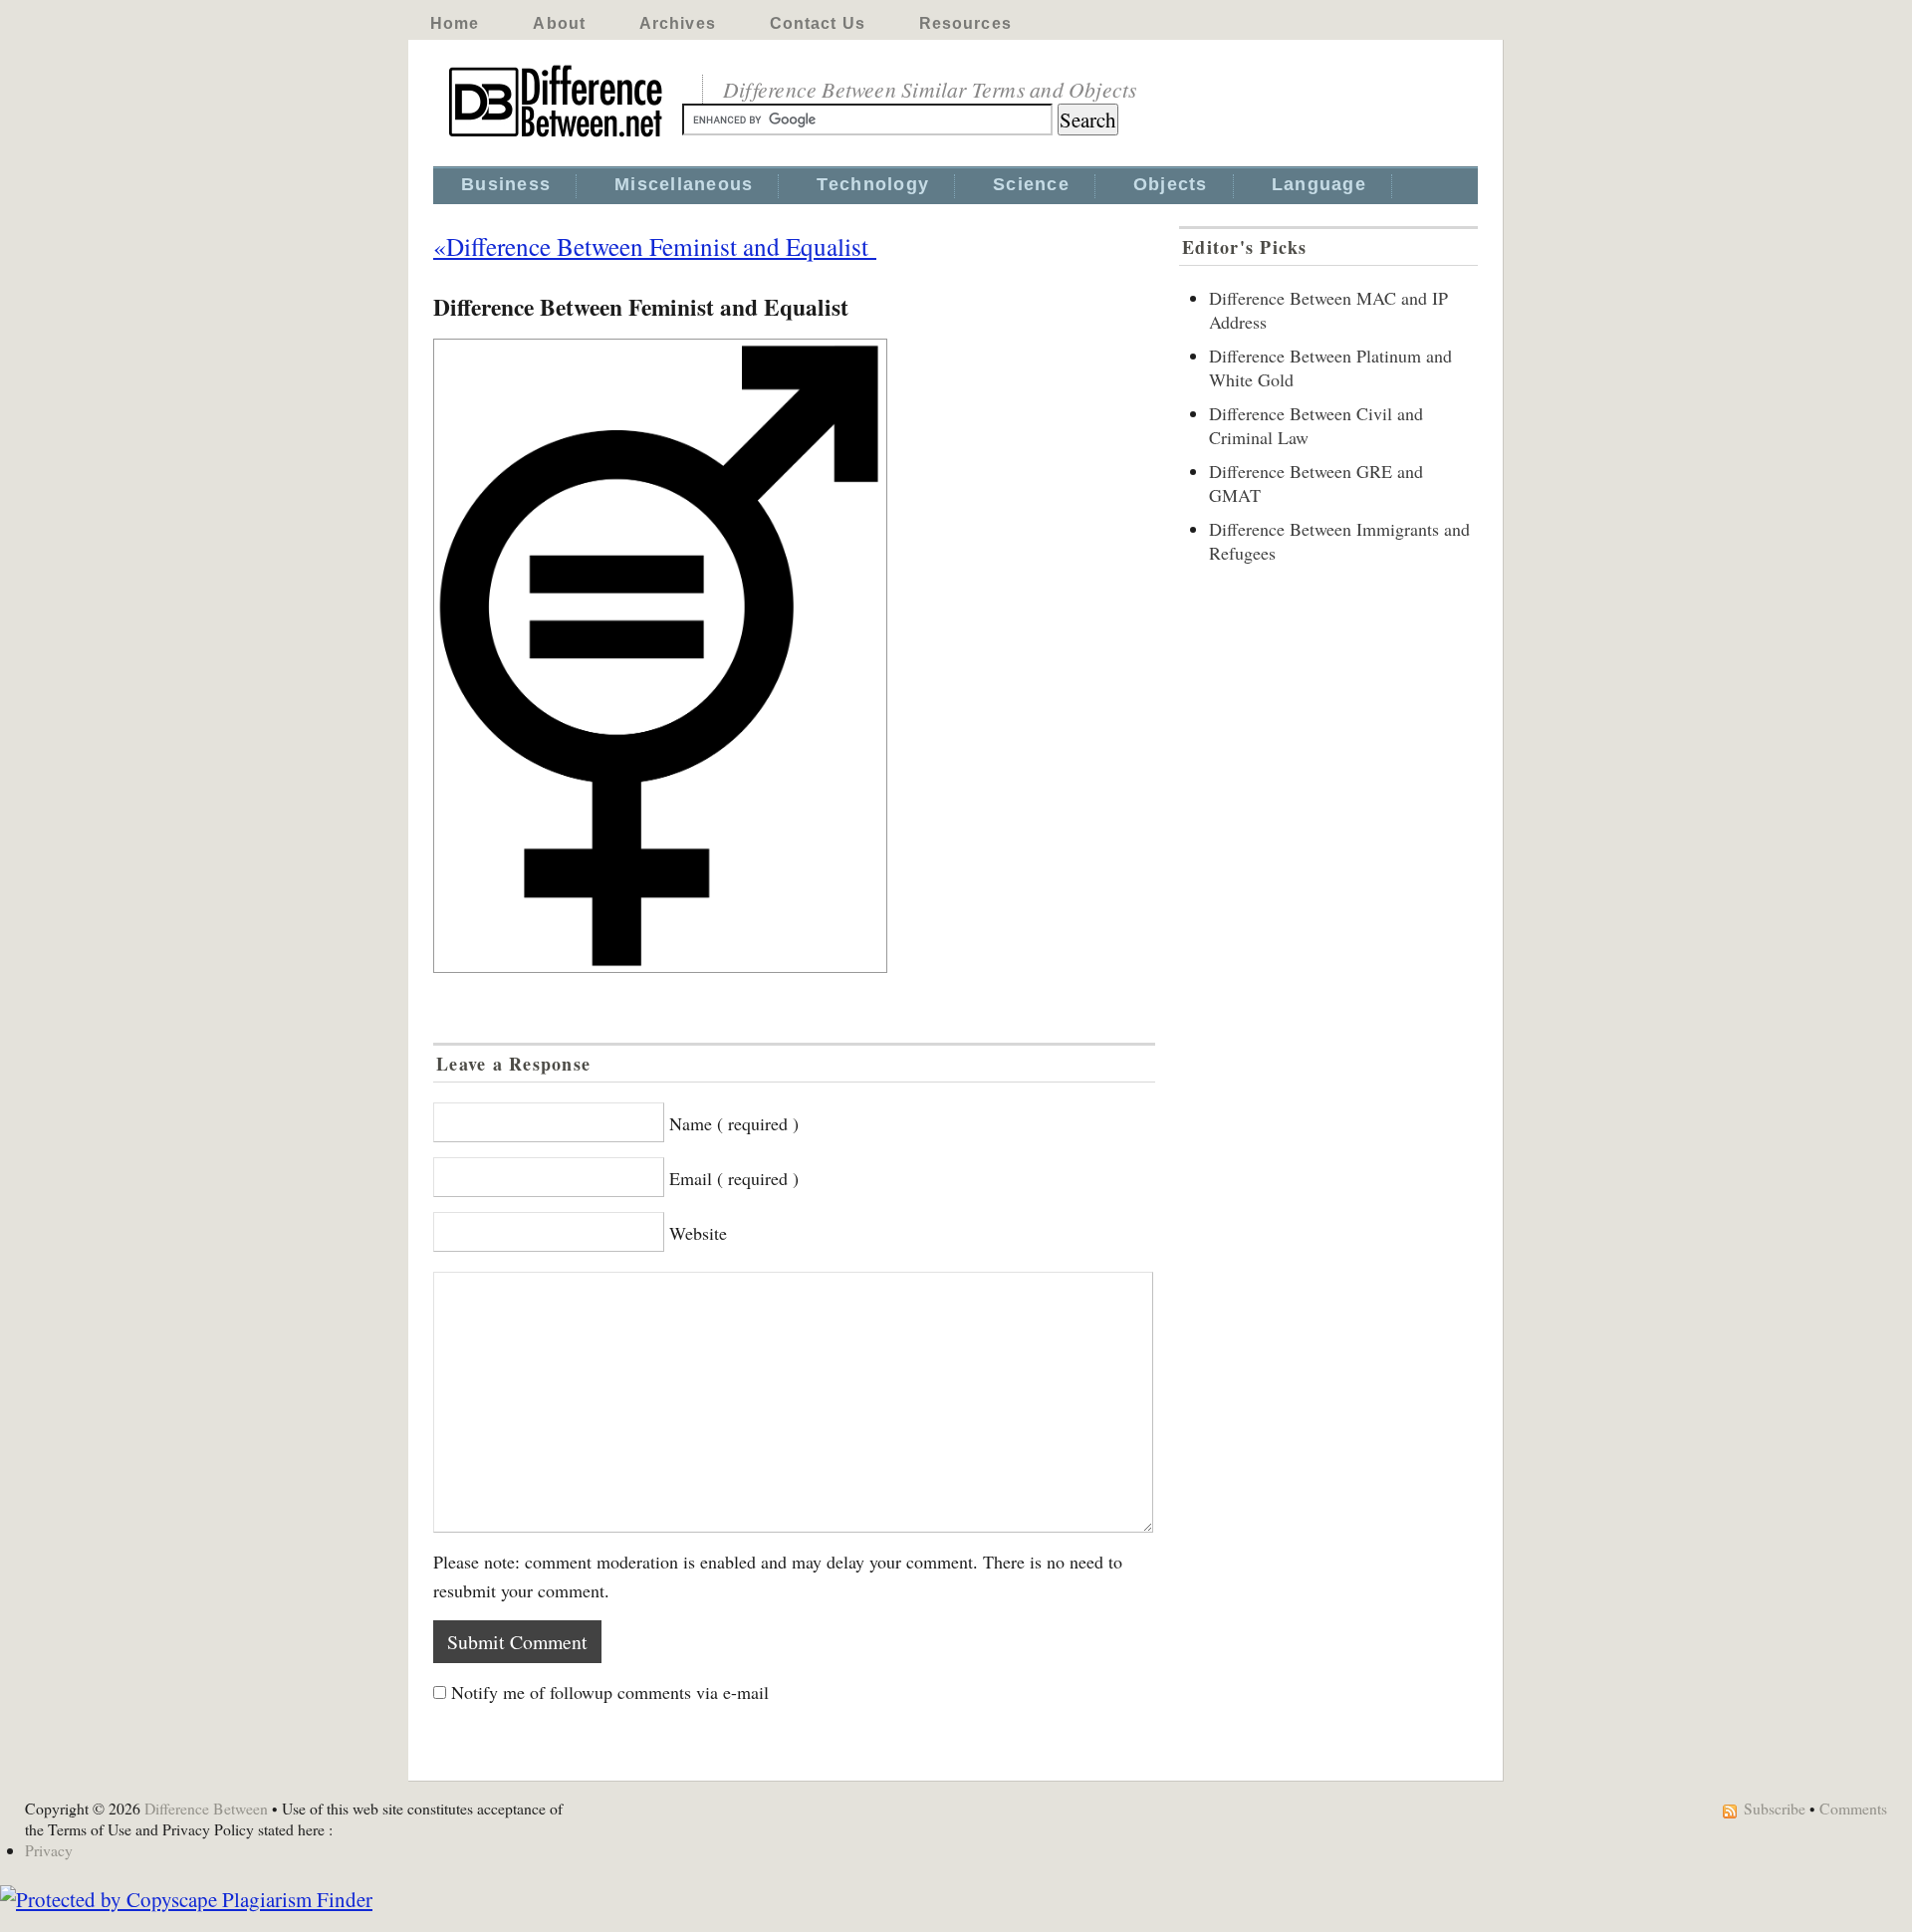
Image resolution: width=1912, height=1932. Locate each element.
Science (1031, 184)
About (559, 23)
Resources (965, 23)
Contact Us (818, 23)
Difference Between (206, 1808)
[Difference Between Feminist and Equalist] (794, 656)
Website (698, 1233)
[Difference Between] (558, 137)
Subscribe (1775, 1808)
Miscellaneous (684, 184)
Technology (873, 184)
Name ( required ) (734, 1123)
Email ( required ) (734, 1178)
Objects (1171, 184)
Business (506, 184)
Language (1319, 184)
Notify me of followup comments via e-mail (610, 1692)
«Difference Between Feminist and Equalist (655, 246)
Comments (1853, 1808)
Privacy (49, 1850)
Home (455, 23)
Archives (678, 23)
